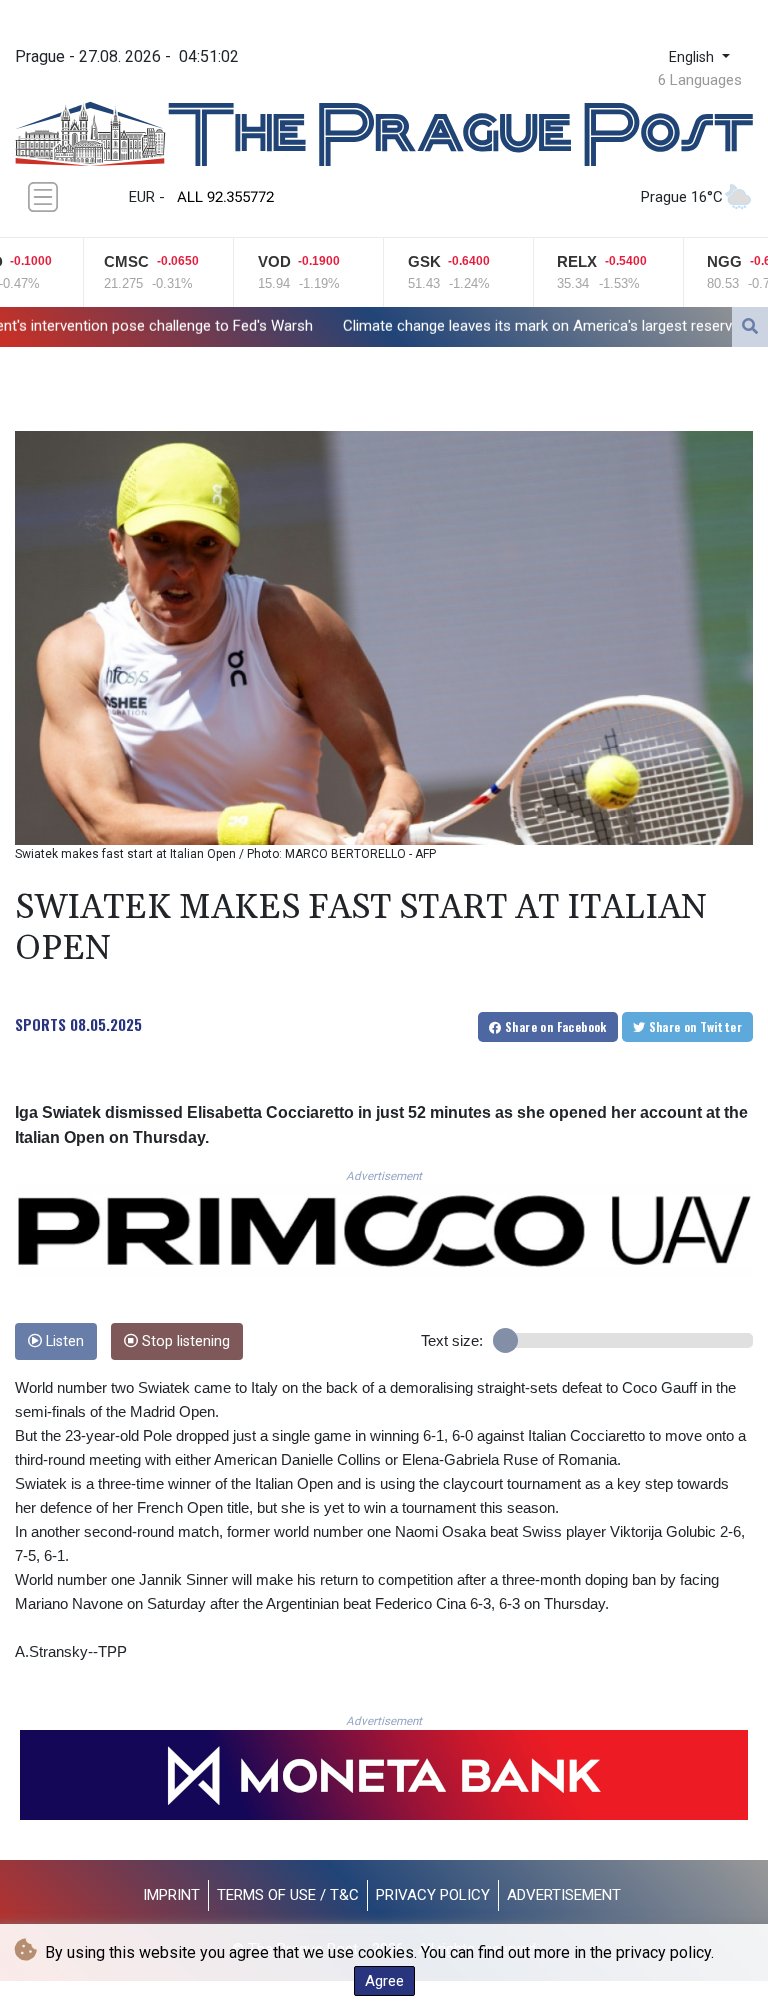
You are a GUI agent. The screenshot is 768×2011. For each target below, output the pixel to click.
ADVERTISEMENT (564, 1895)
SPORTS (40, 1024)
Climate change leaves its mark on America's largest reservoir (421, 326)
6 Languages (700, 80)
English (693, 57)
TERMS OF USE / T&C (288, 1895)
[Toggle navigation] (43, 197)
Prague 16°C (682, 197)
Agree (384, 1981)
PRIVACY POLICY (433, 1895)
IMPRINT (171, 1895)
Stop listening (184, 1341)
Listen (63, 1341)
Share (554, 1026)
